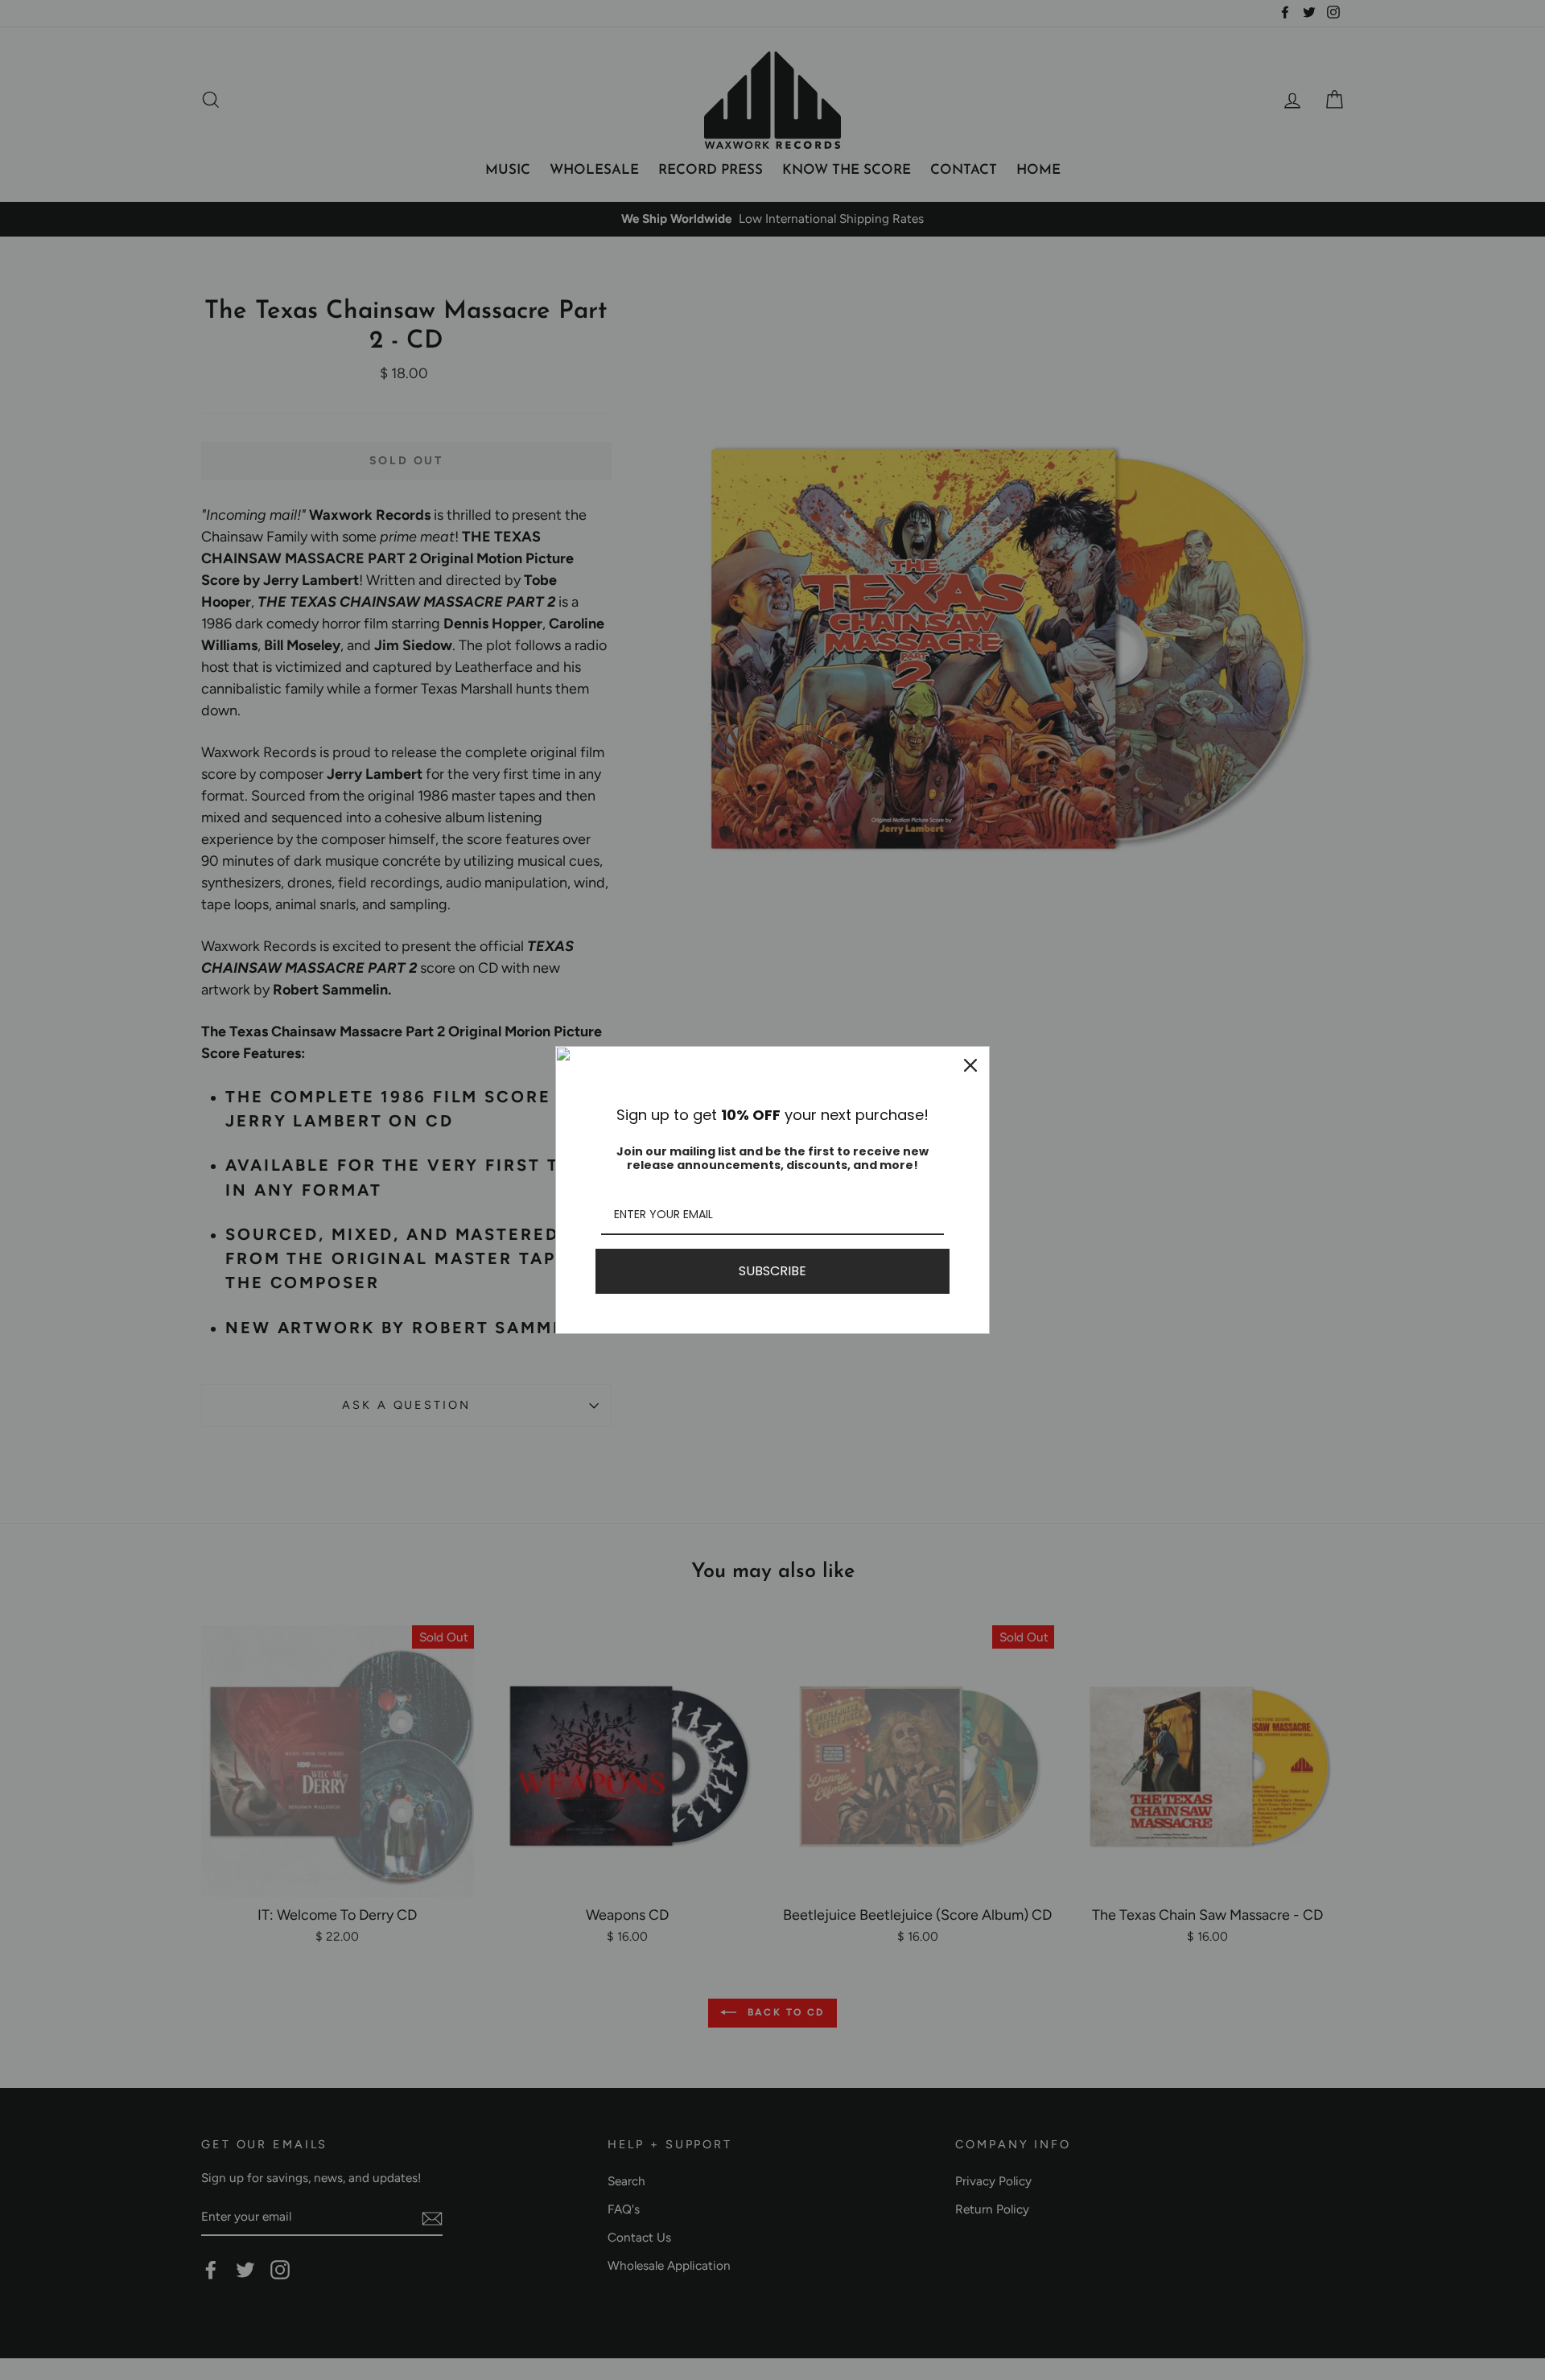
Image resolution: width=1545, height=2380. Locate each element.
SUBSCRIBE (772, 1271)
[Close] (970, 1065)
